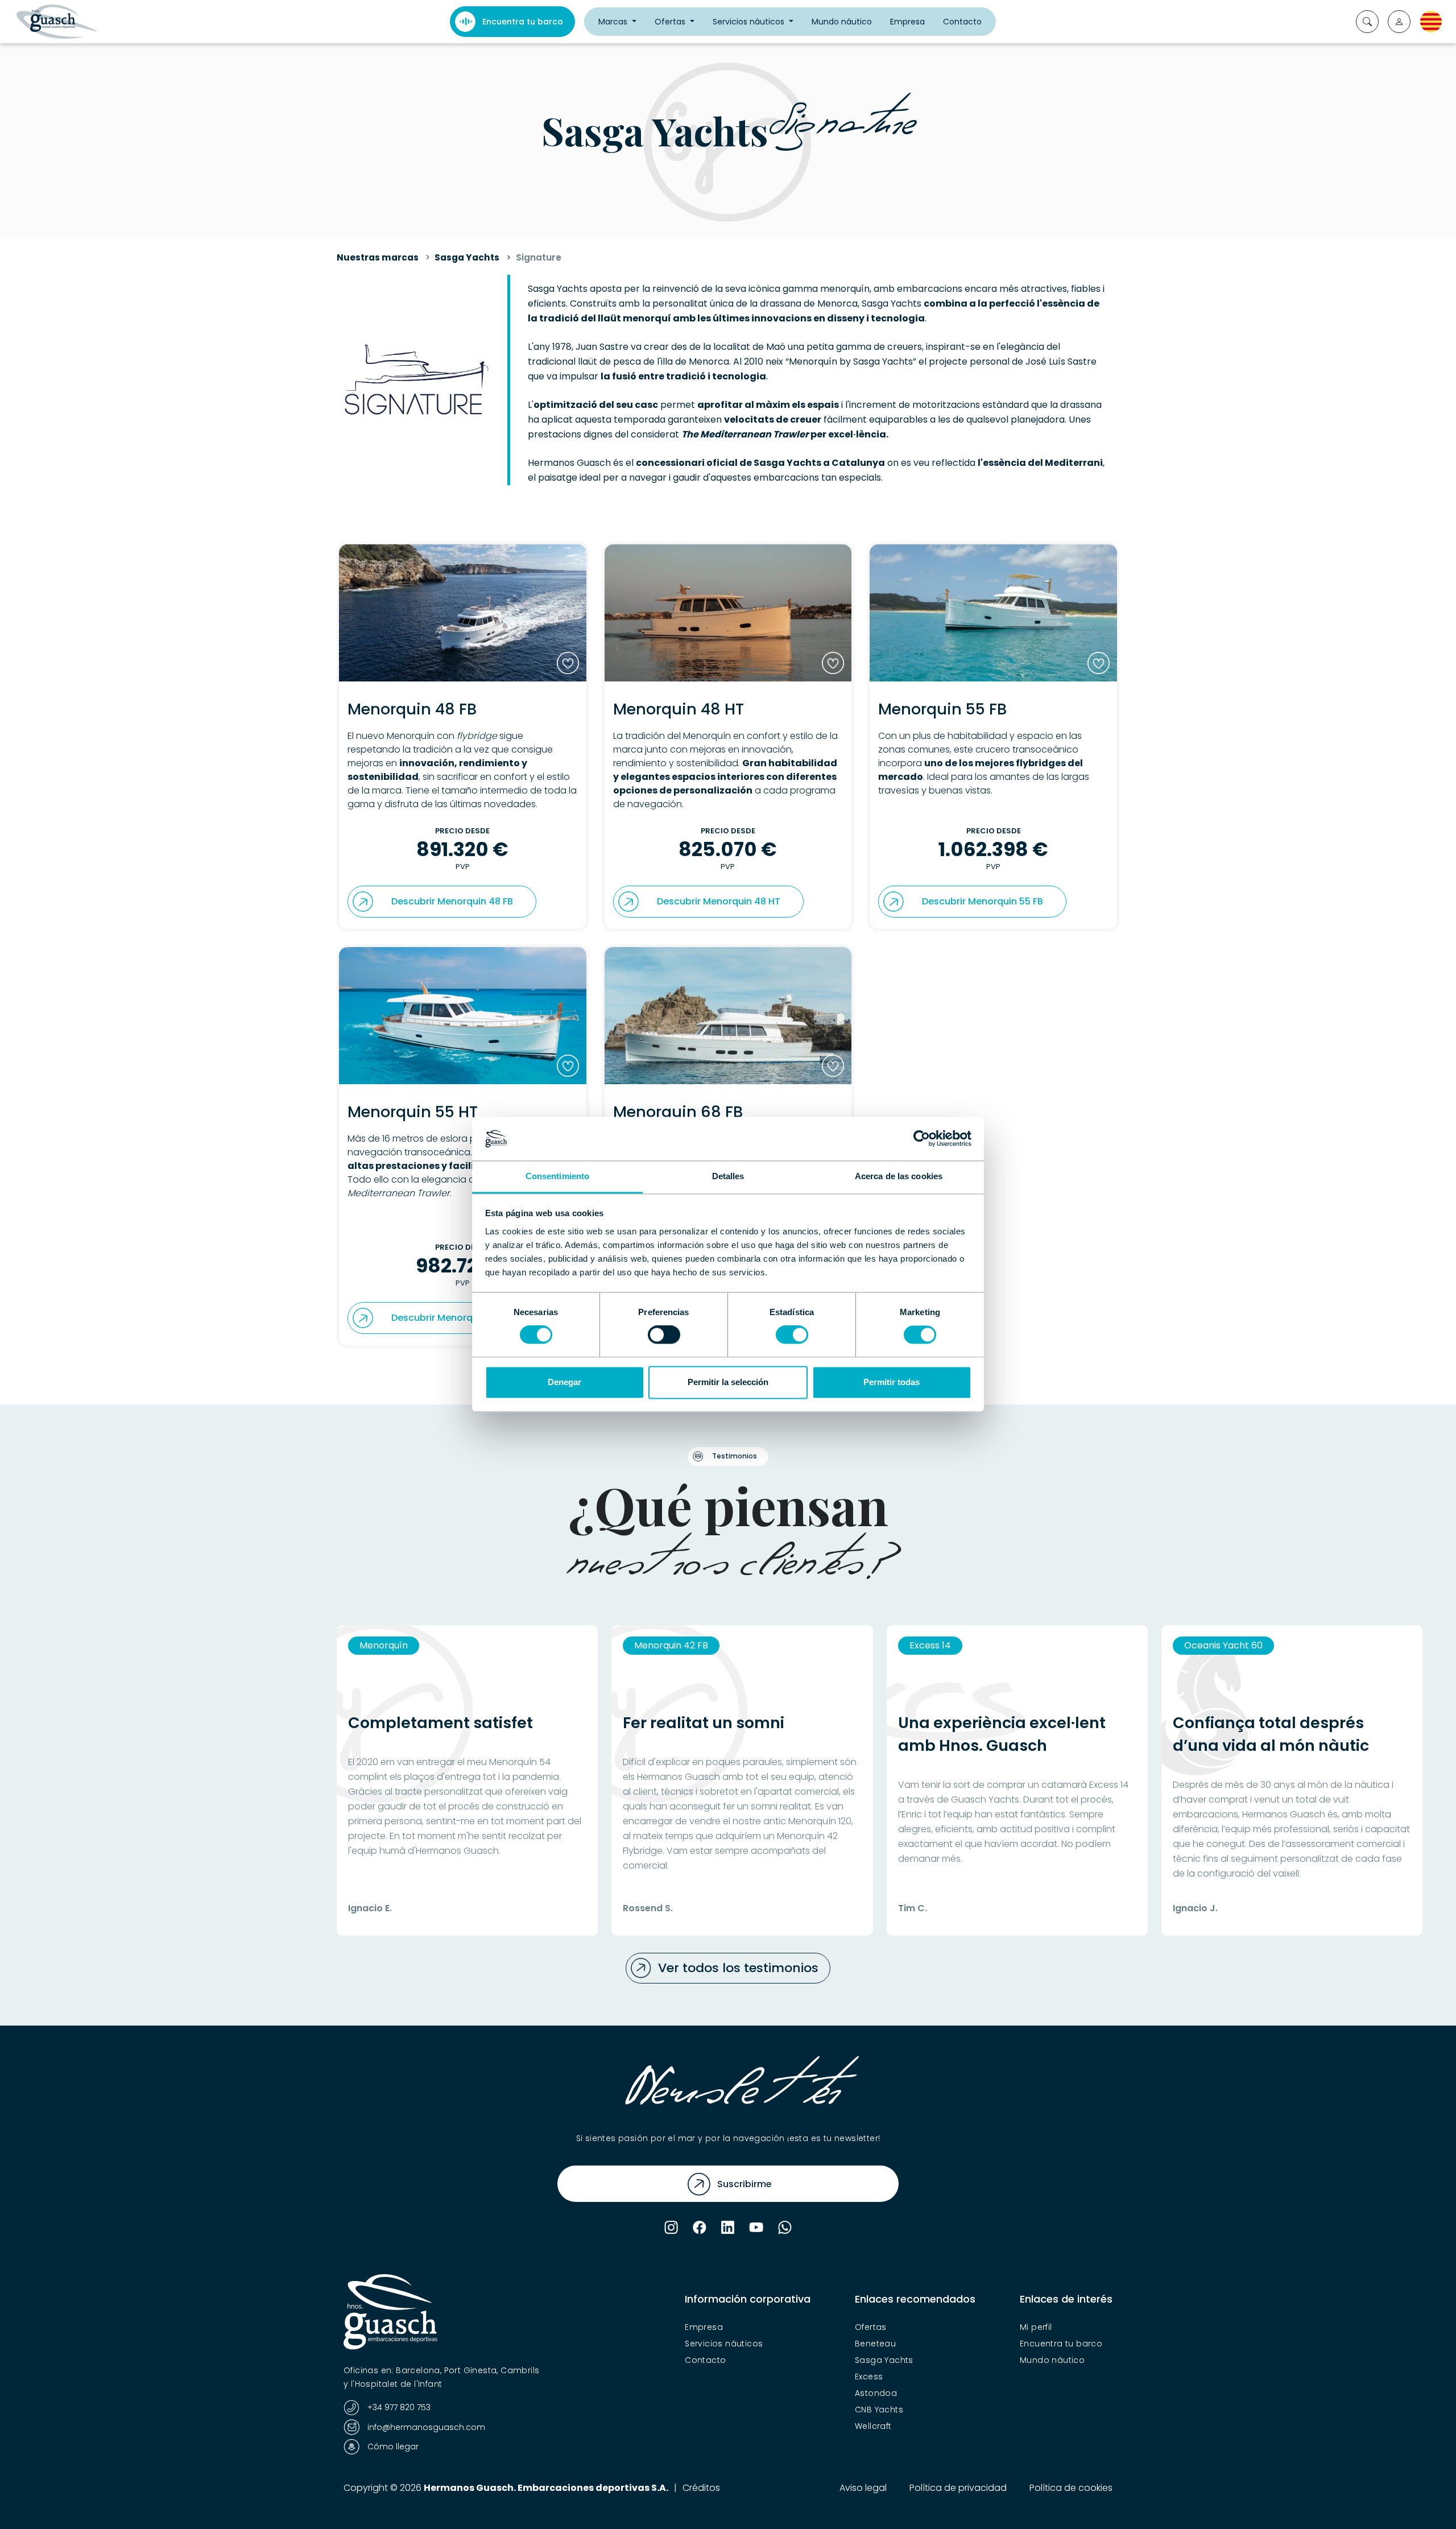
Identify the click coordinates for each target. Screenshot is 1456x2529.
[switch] (664, 1335)
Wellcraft (873, 2426)
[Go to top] (1425, 2501)
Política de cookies (1071, 2488)
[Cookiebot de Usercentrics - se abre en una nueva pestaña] (922, 1139)
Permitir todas (892, 1382)
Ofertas (671, 22)
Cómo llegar (392, 2447)
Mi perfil (1036, 2327)
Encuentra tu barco (523, 22)
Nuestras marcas (378, 257)
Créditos (701, 2488)
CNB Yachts (879, 2410)
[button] (1399, 22)
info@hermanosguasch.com (425, 2427)
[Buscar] (1367, 22)
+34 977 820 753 (398, 2407)
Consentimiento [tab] (557, 1176)
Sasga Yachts (467, 257)
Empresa (907, 22)
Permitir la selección (728, 1382)
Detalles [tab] (728, 1176)
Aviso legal (863, 2488)
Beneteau (875, 2344)
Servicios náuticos (750, 22)
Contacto (962, 22)
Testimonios (735, 1456)
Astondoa (876, 2393)
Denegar (564, 1382)
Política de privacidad (958, 2488)
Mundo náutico (842, 22)
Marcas (614, 22)
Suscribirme (744, 2184)
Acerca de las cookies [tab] (899, 1176)
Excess (869, 2377)
